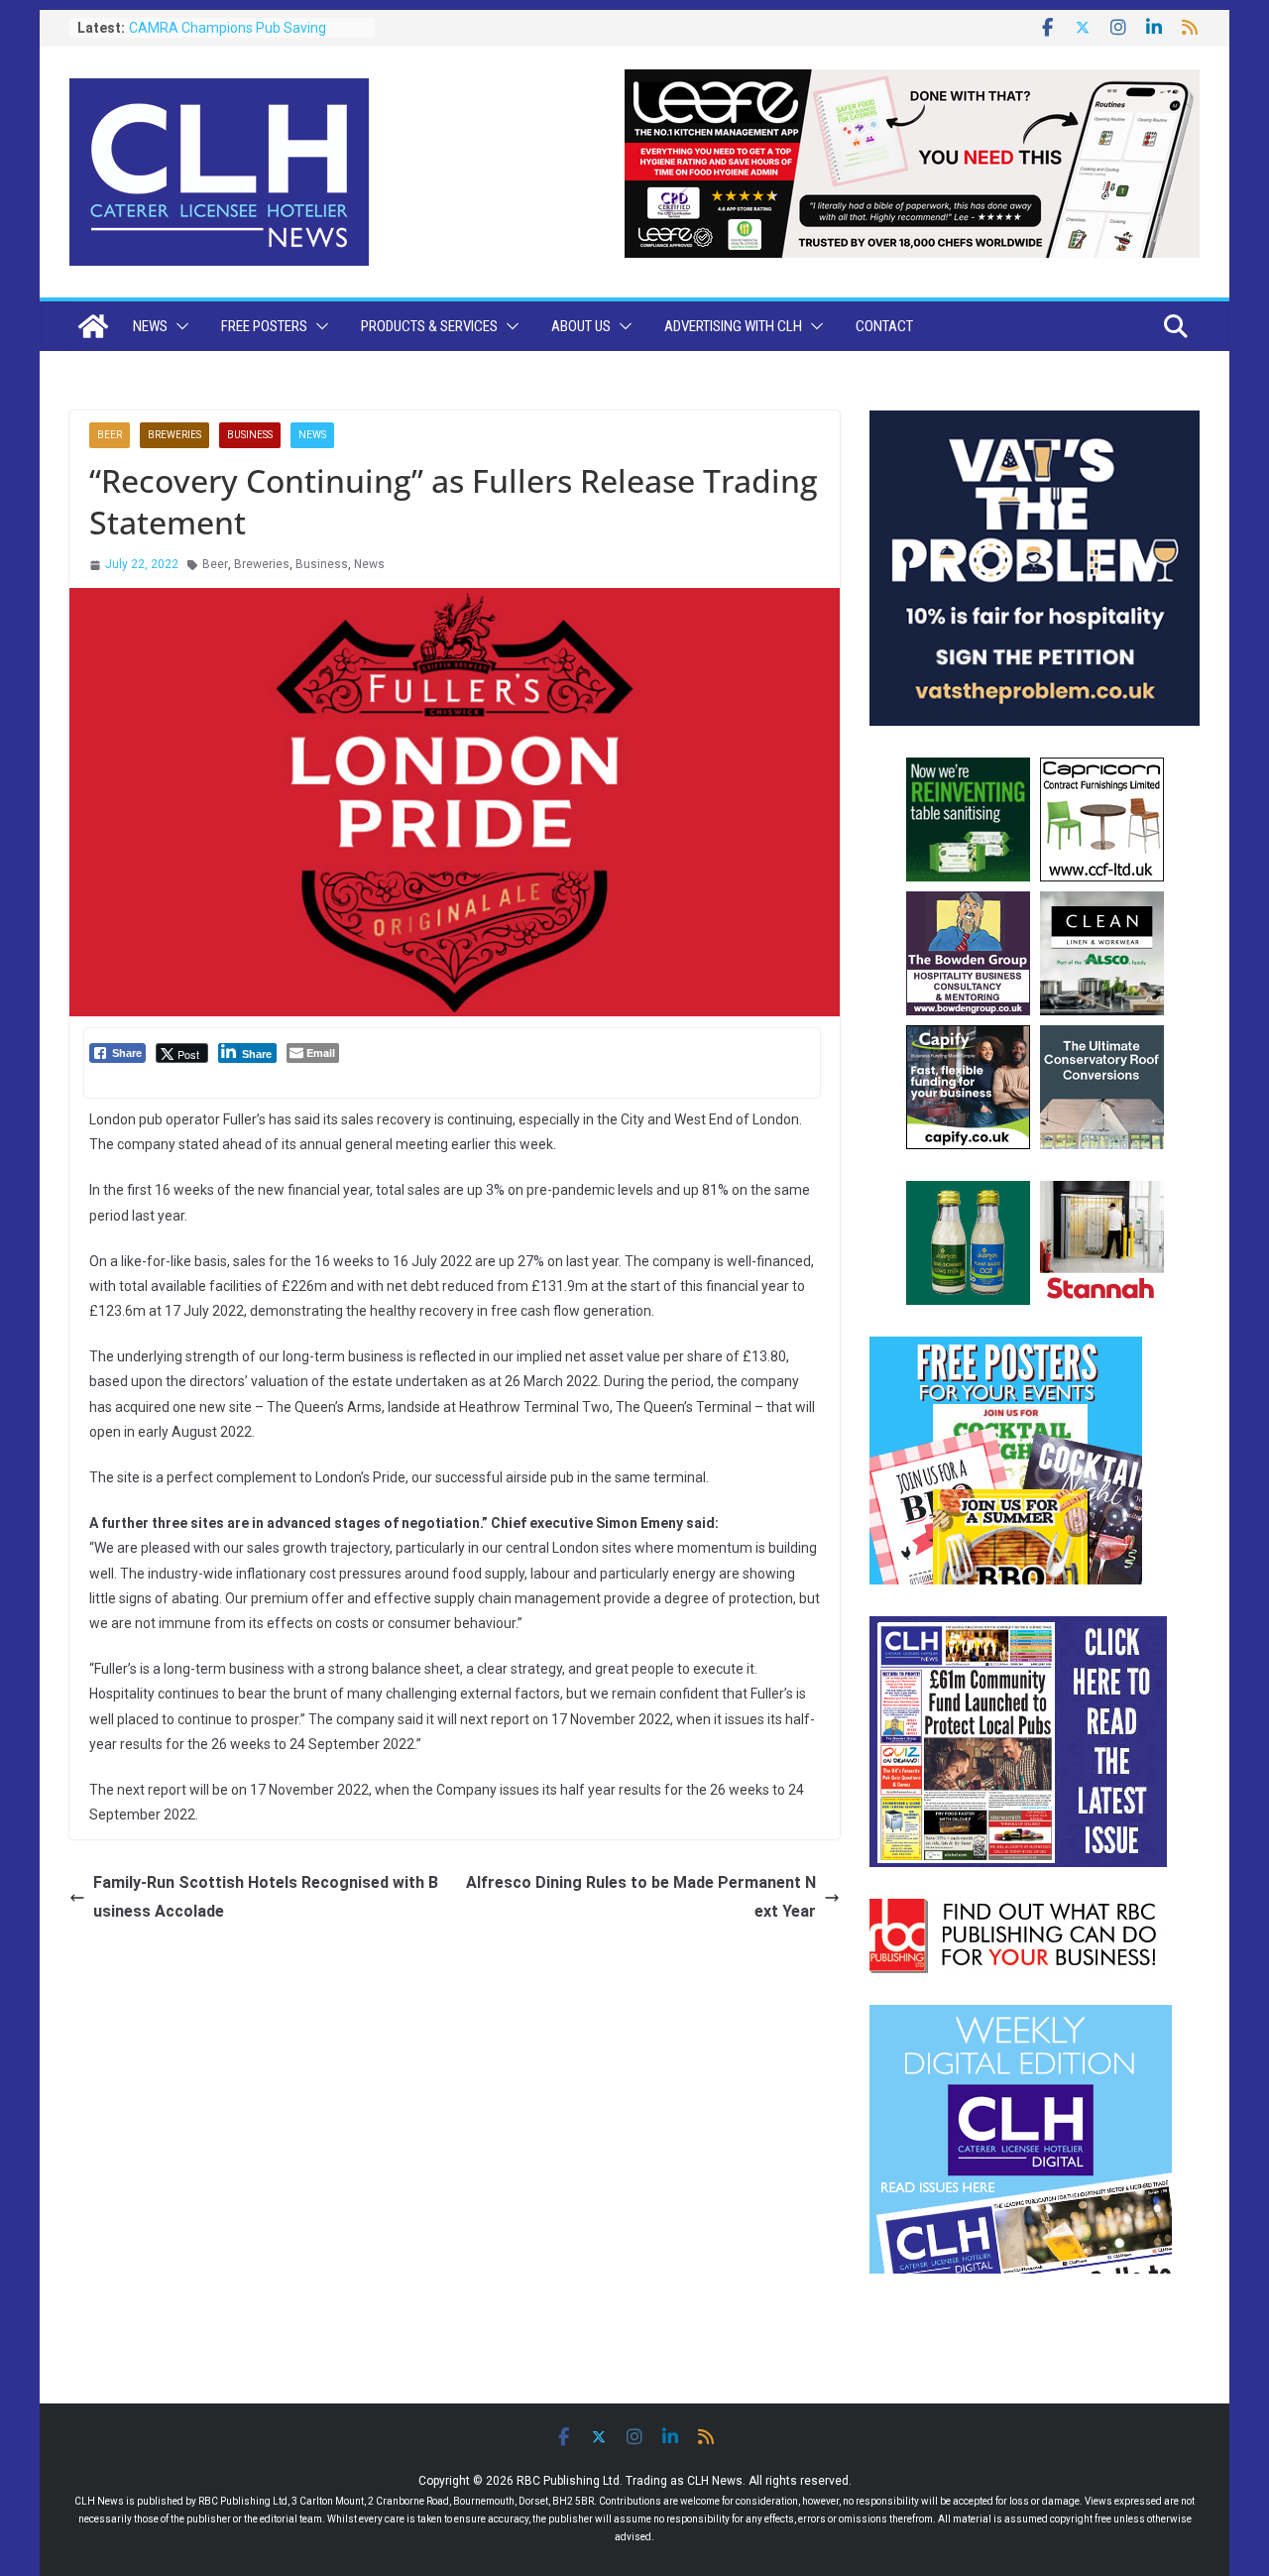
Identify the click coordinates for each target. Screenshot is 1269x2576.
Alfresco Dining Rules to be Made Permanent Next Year (641, 1897)
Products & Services (429, 326)
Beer (110, 435)
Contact (884, 326)
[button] (178, 326)
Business (250, 435)
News (150, 326)
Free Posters (264, 326)
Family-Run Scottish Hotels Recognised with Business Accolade (266, 1897)
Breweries (174, 435)
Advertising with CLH (733, 326)
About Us (581, 326)
